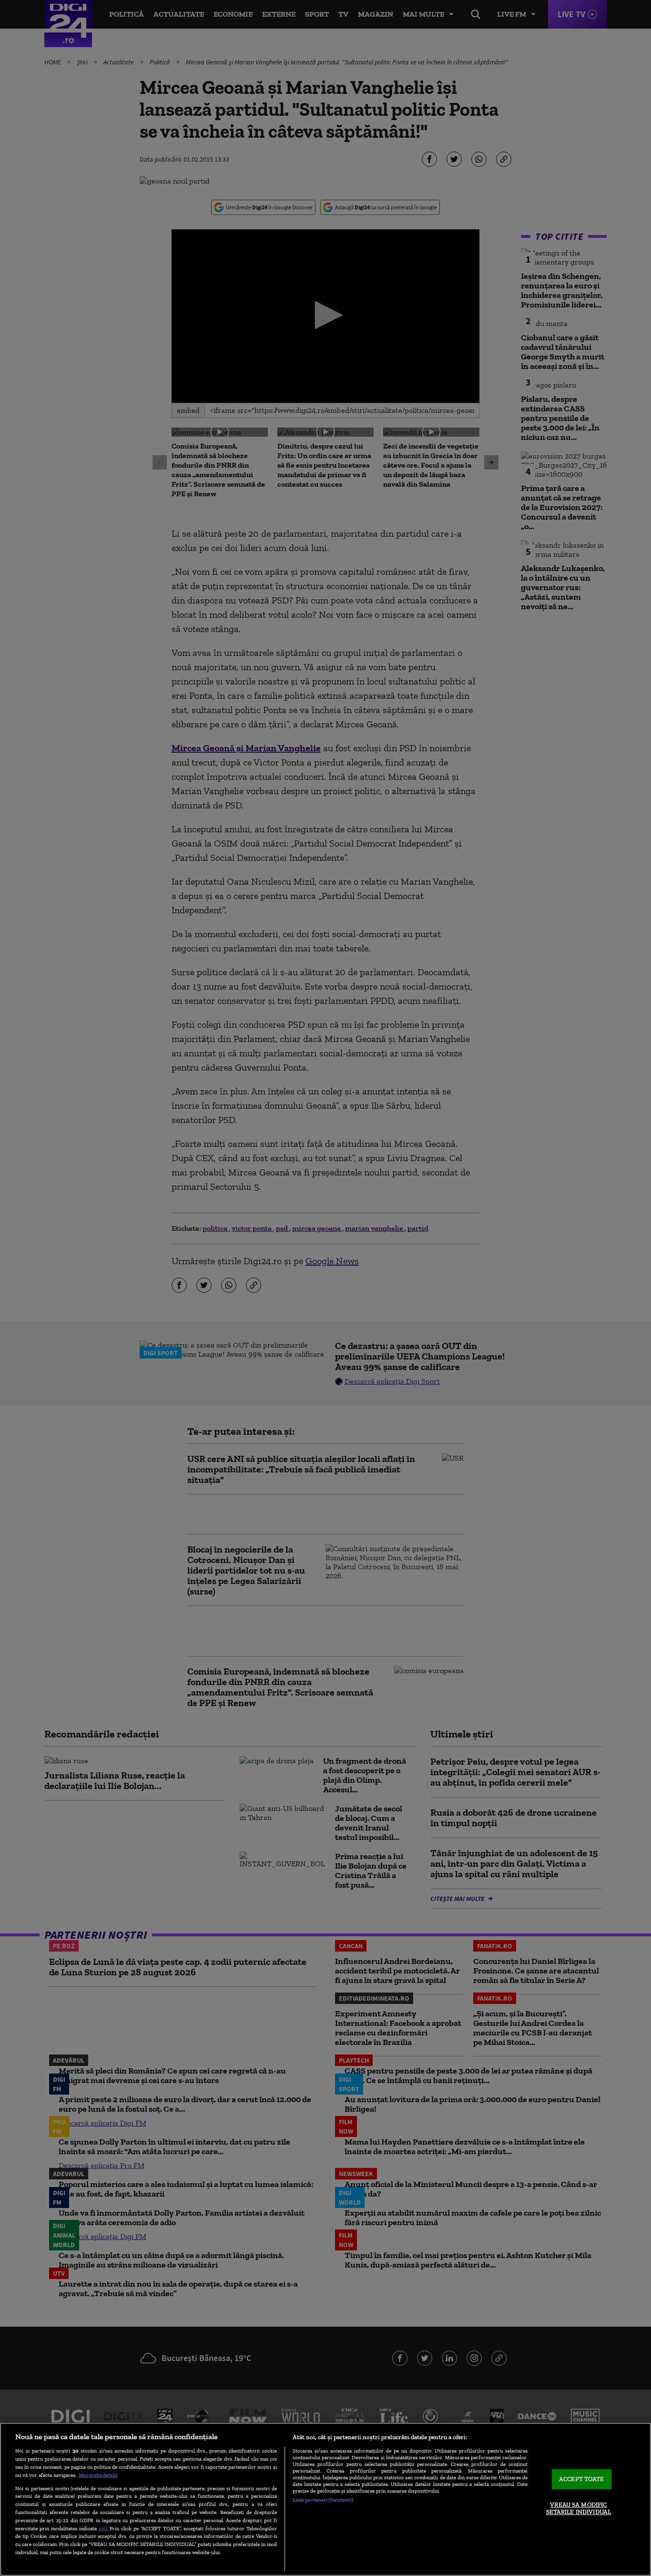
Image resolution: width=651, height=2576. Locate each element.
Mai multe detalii (98, 2475)
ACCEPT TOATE (582, 2479)
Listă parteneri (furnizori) (323, 2500)
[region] (325, 2499)
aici (103, 2528)
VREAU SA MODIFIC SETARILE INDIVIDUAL (579, 2509)
